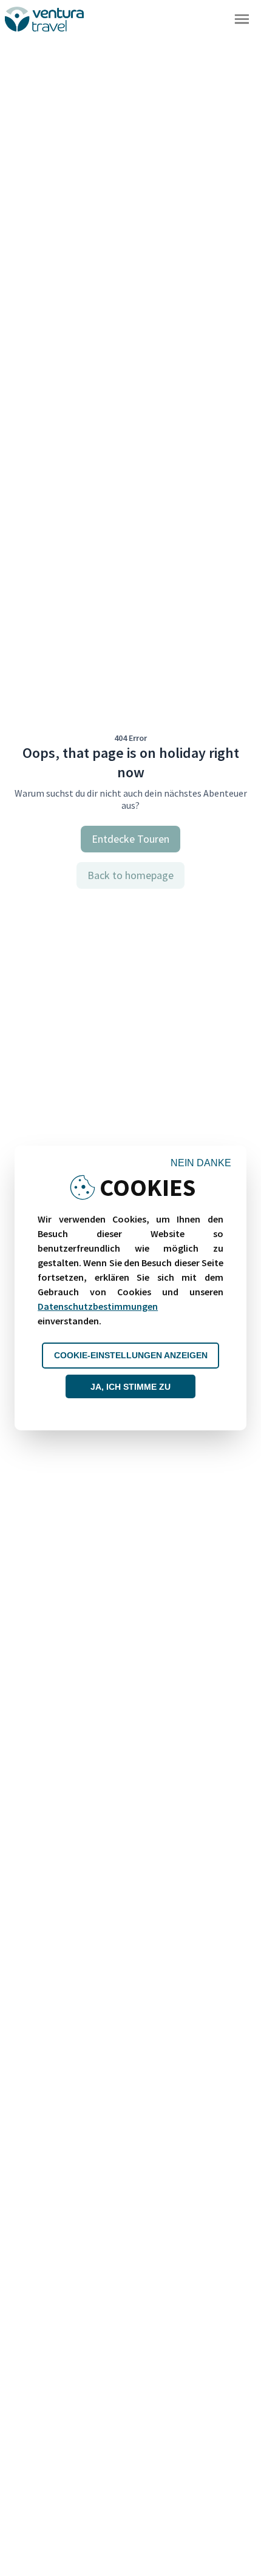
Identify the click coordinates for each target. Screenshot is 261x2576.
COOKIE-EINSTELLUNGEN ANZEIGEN (131, 1355)
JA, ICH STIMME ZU (130, 1387)
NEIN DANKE (201, 1163)
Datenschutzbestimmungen (98, 1306)
